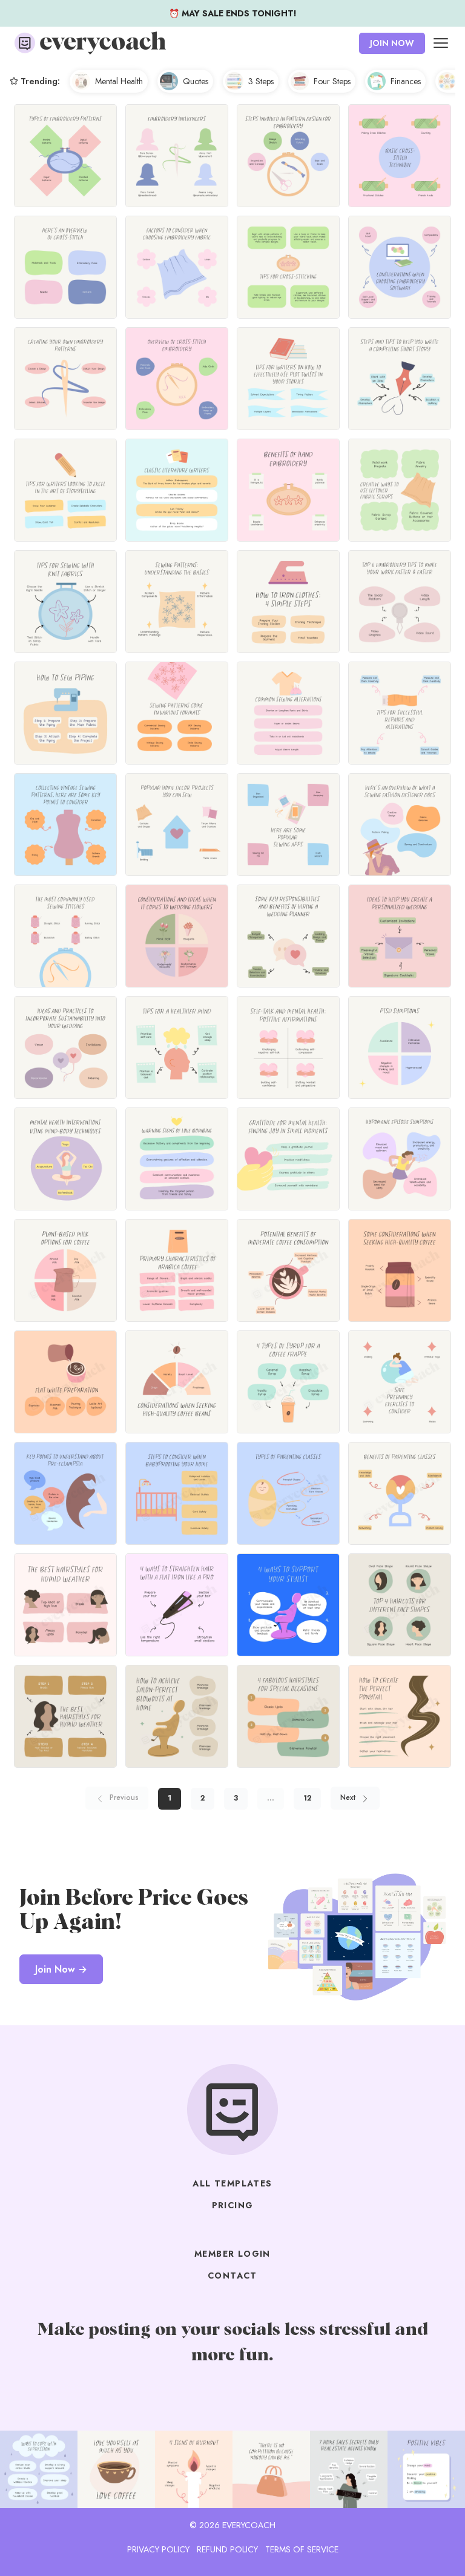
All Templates (232, 2183)
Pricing (233, 2205)
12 (307, 1798)
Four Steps (332, 81)
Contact (232, 2276)
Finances (406, 81)
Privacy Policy (158, 2549)
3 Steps (261, 81)
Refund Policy (227, 2549)
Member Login (232, 2254)
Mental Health (119, 81)
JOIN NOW (392, 43)
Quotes (196, 81)
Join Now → (61, 1969)
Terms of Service (302, 2549)
